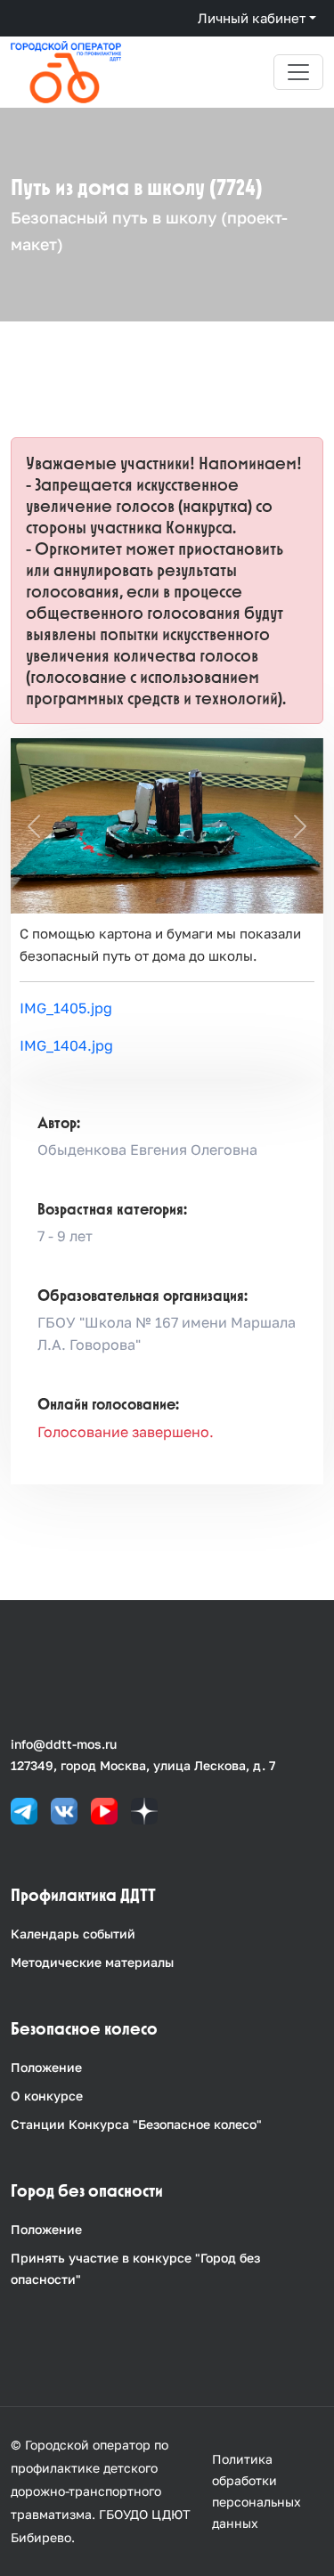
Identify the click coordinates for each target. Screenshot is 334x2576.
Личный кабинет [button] (252, 18)
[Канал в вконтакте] (64, 1810)
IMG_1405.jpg (66, 1008)
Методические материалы (92, 1962)
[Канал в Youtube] (104, 1810)
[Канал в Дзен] (144, 1810)
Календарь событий (73, 1934)
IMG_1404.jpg (66, 1045)
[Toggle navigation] (298, 72)
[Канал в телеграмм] (24, 1810)
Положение (46, 2067)
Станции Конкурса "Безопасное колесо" (136, 2124)
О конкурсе (47, 2096)
